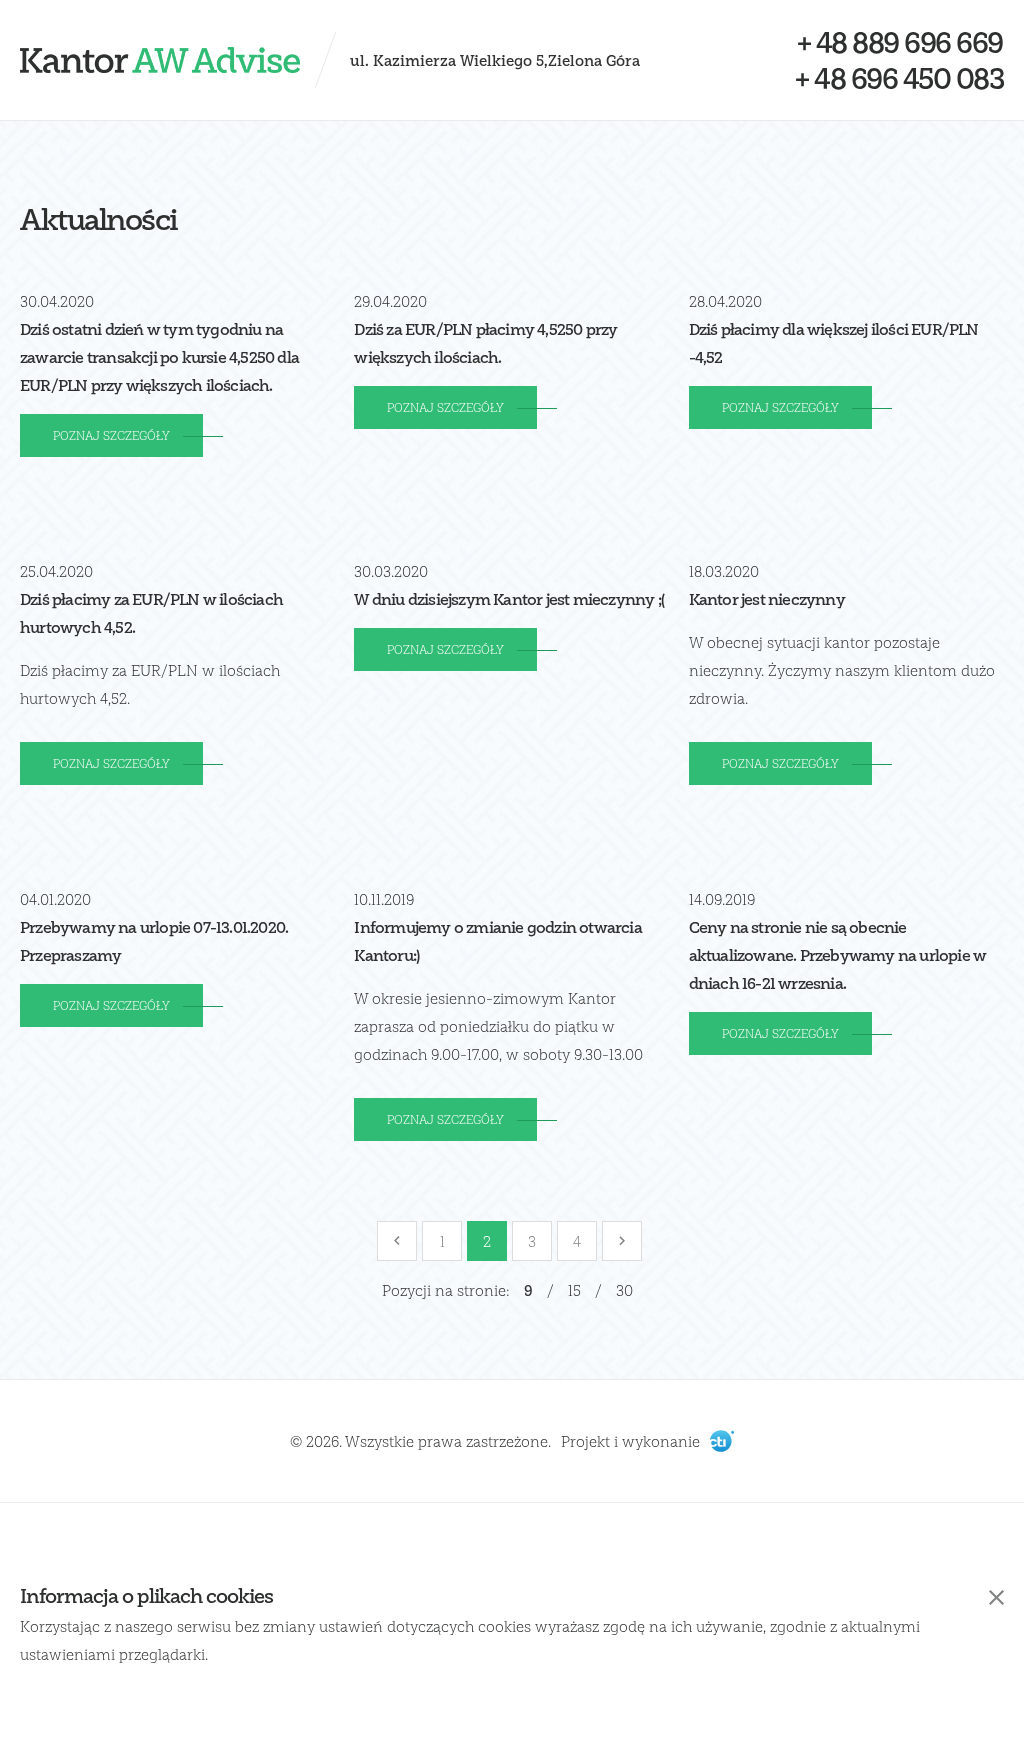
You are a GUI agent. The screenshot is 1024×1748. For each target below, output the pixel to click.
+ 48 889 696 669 (900, 42)
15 (574, 1290)
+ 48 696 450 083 (899, 78)
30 (624, 1290)
